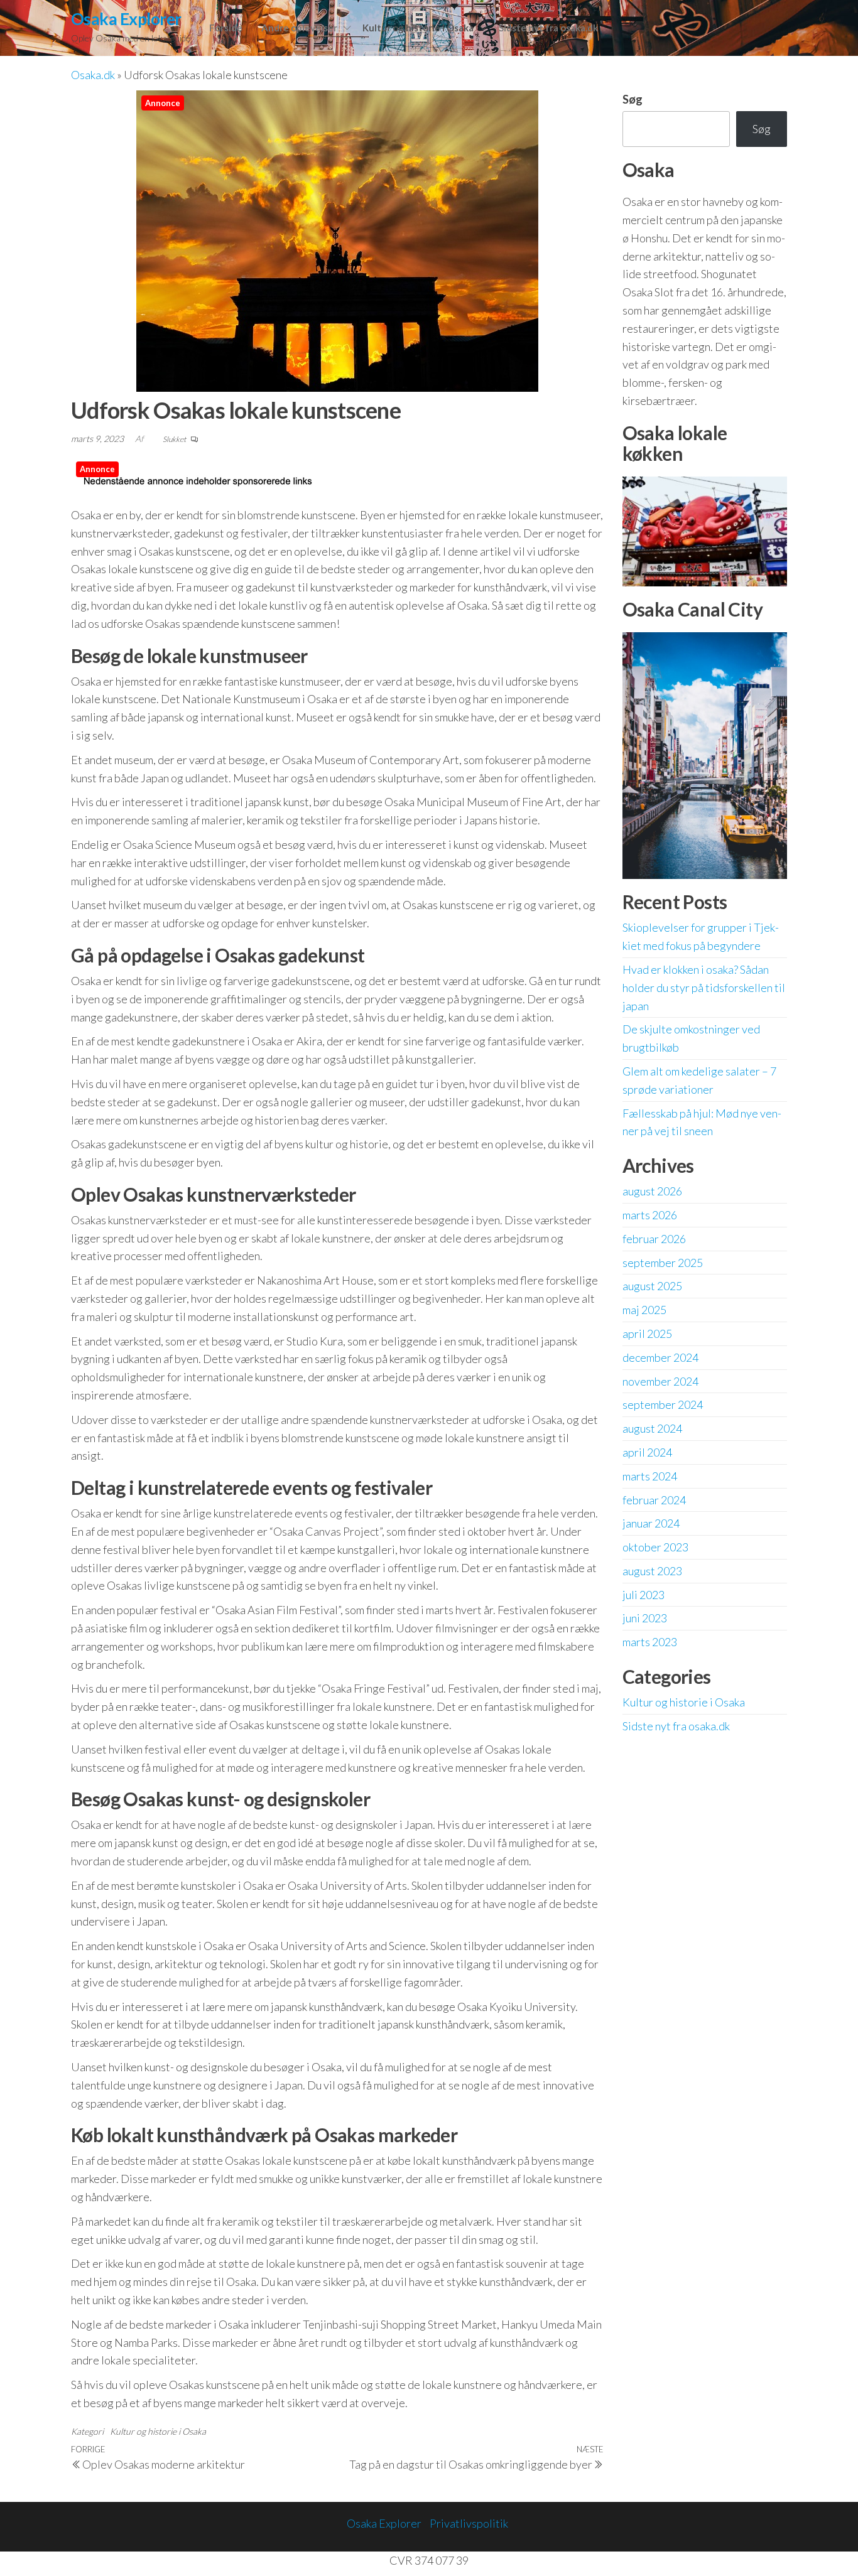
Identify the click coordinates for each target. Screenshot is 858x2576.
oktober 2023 (655, 1547)
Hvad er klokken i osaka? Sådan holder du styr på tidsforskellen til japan (704, 988)
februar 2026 (654, 1239)
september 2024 (663, 1404)
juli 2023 (643, 1595)
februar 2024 (654, 1500)
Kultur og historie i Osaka (418, 28)
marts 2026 (650, 1215)
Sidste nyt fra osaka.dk (548, 28)
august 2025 (652, 1286)
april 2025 (647, 1334)
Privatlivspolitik (469, 2523)
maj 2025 (644, 1310)
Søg (633, 99)
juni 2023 (645, 1618)
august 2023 (652, 1571)
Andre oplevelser (299, 28)
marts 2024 (650, 1476)
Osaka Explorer (126, 19)
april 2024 (647, 1452)
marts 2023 (650, 1642)
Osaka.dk (93, 75)
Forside (226, 28)
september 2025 (663, 1263)
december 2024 (660, 1357)
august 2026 (652, 1191)
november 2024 (660, 1381)
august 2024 (652, 1428)
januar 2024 (651, 1523)
